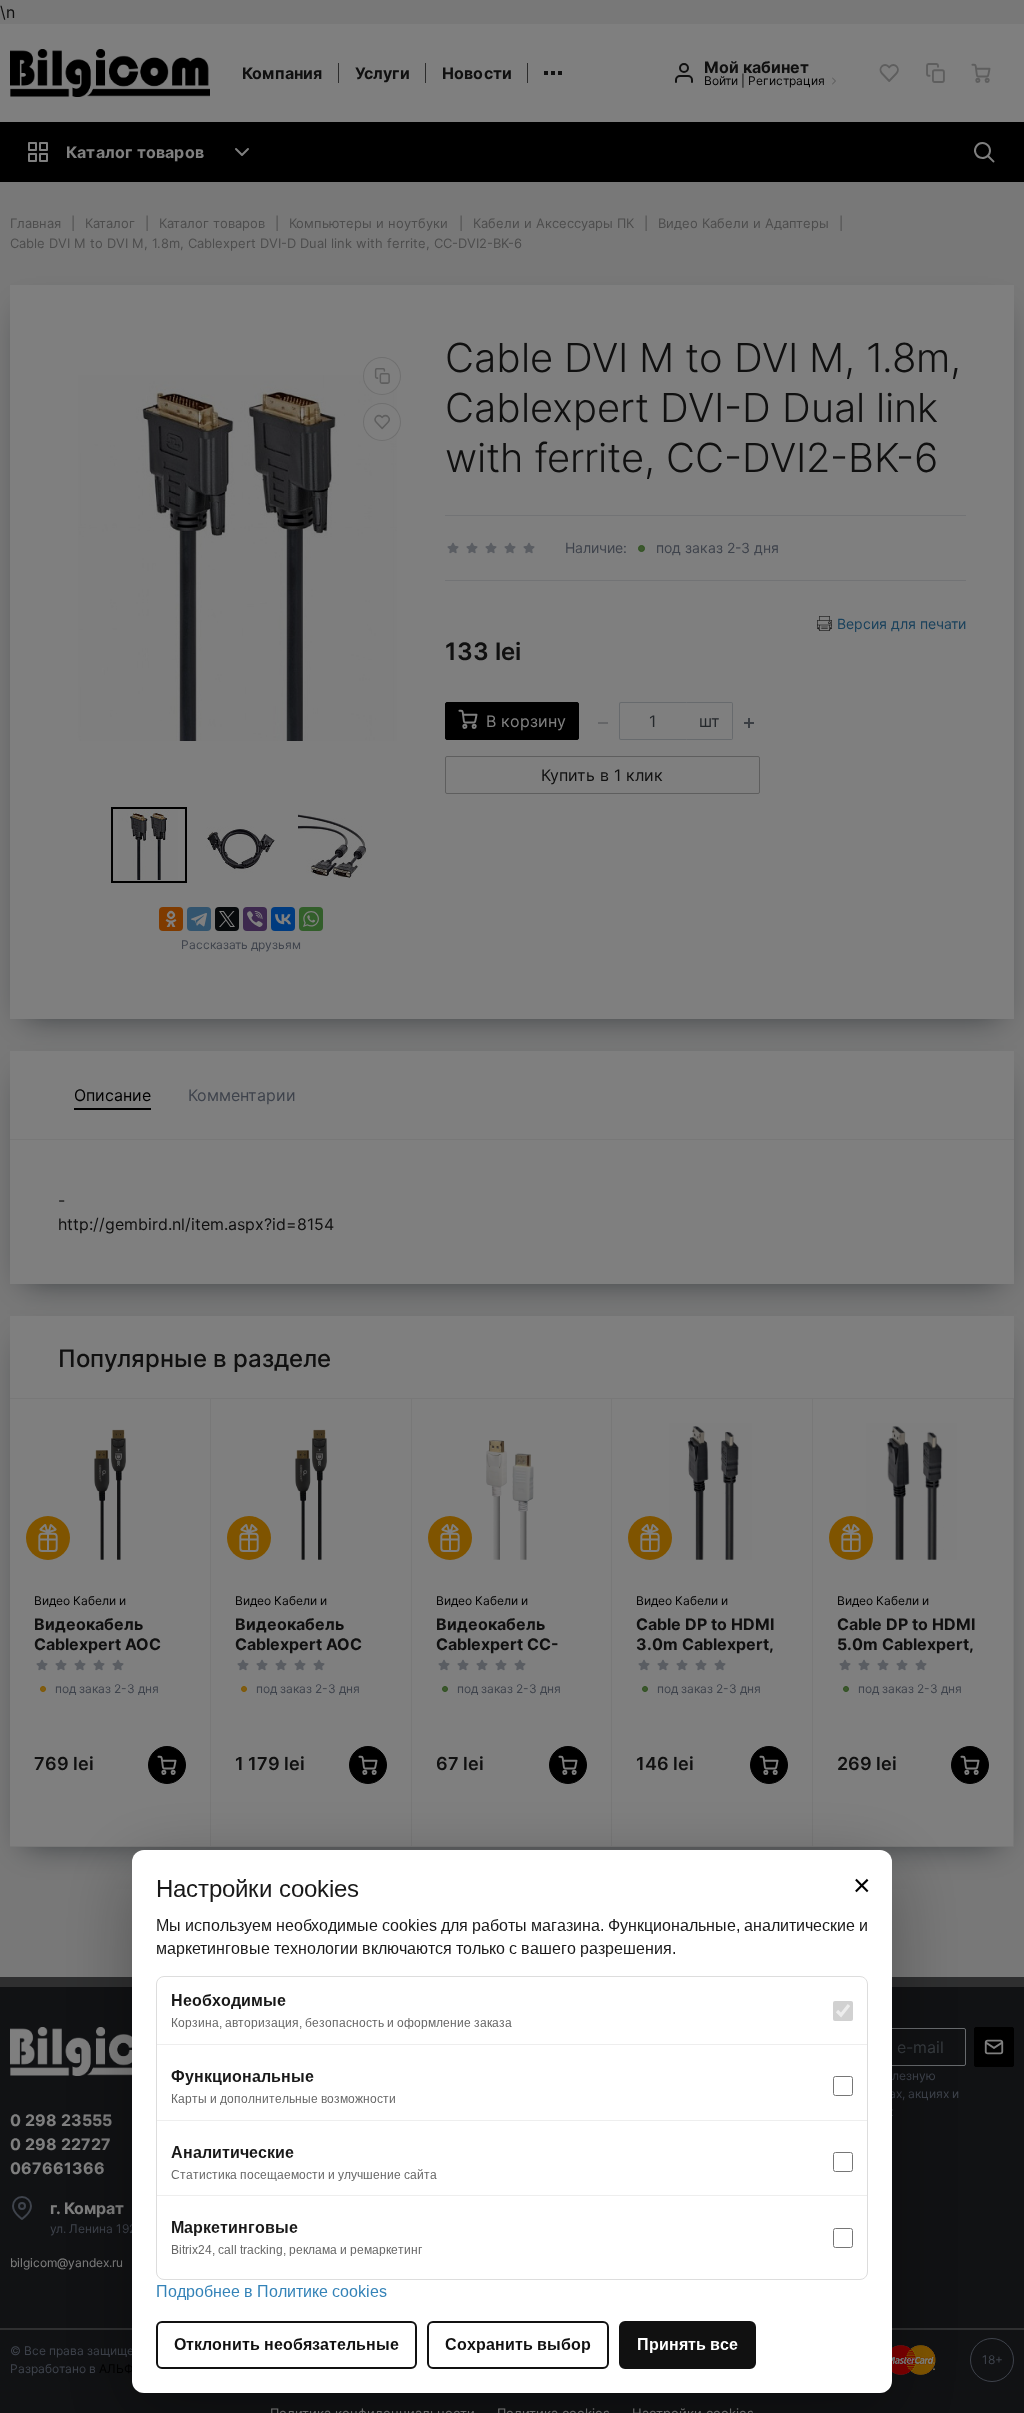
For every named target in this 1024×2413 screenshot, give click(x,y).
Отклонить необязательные (286, 2344)
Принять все (687, 2344)
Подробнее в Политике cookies (271, 2291)
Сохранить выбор (518, 2344)
